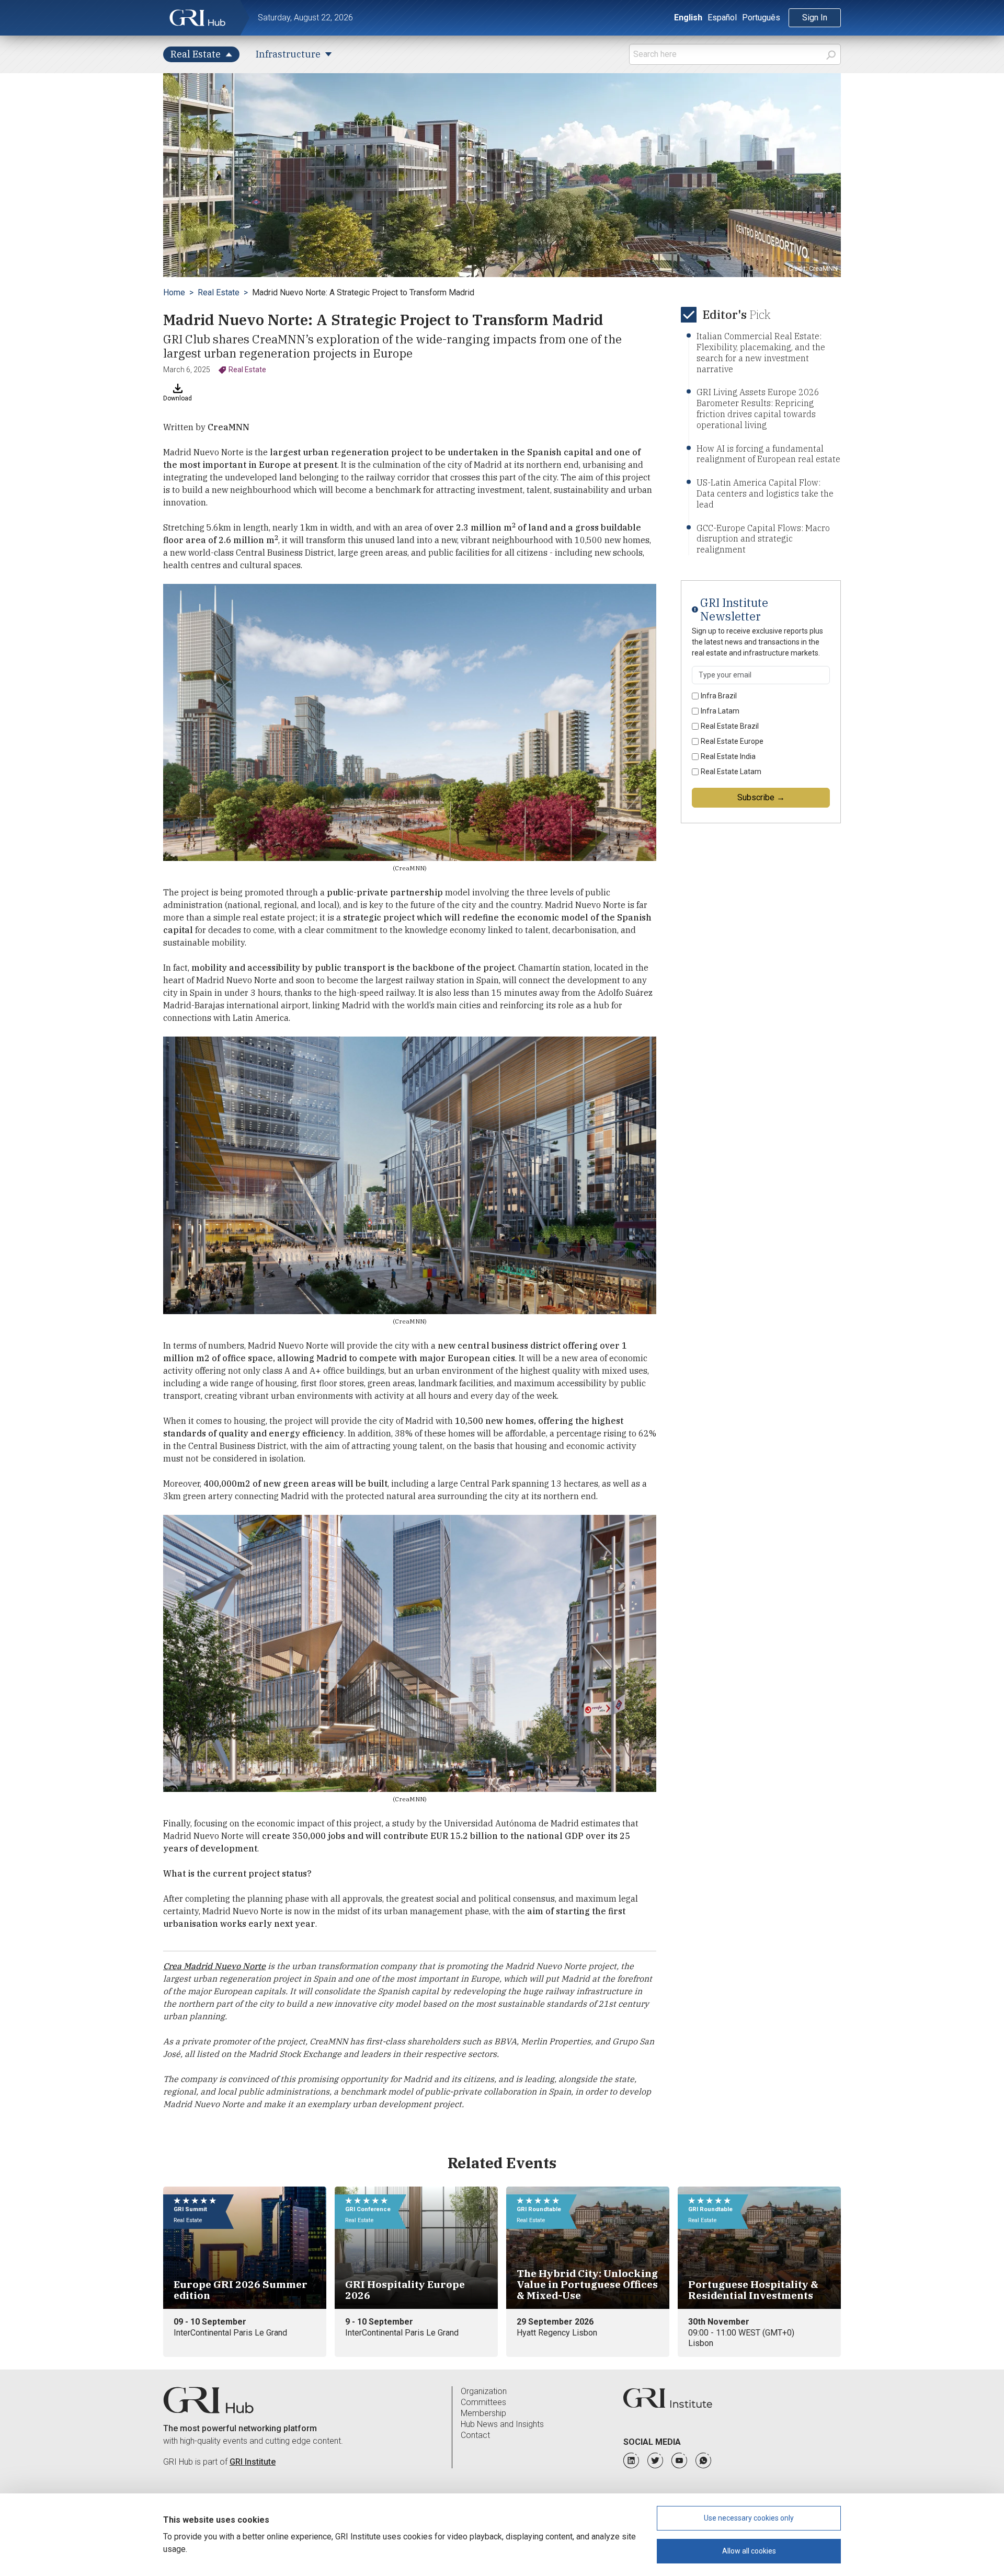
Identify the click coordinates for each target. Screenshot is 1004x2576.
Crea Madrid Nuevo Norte (214, 1966)
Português (761, 18)
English (688, 18)
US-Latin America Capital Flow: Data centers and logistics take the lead (765, 493)
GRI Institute (253, 2462)
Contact (475, 2435)
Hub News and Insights (502, 2424)
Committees (483, 2402)
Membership (483, 2413)
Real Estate (219, 292)
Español (722, 18)
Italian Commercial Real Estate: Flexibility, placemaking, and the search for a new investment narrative (761, 352)
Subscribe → (761, 797)
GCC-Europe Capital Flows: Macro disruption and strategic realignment (763, 539)
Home (174, 292)
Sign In (815, 18)
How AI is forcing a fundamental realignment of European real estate (768, 454)
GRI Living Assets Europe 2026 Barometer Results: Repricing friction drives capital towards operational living (758, 408)
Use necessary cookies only (749, 2518)
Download (178, 398)
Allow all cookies (749, 2551)
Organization (484, 2391)
